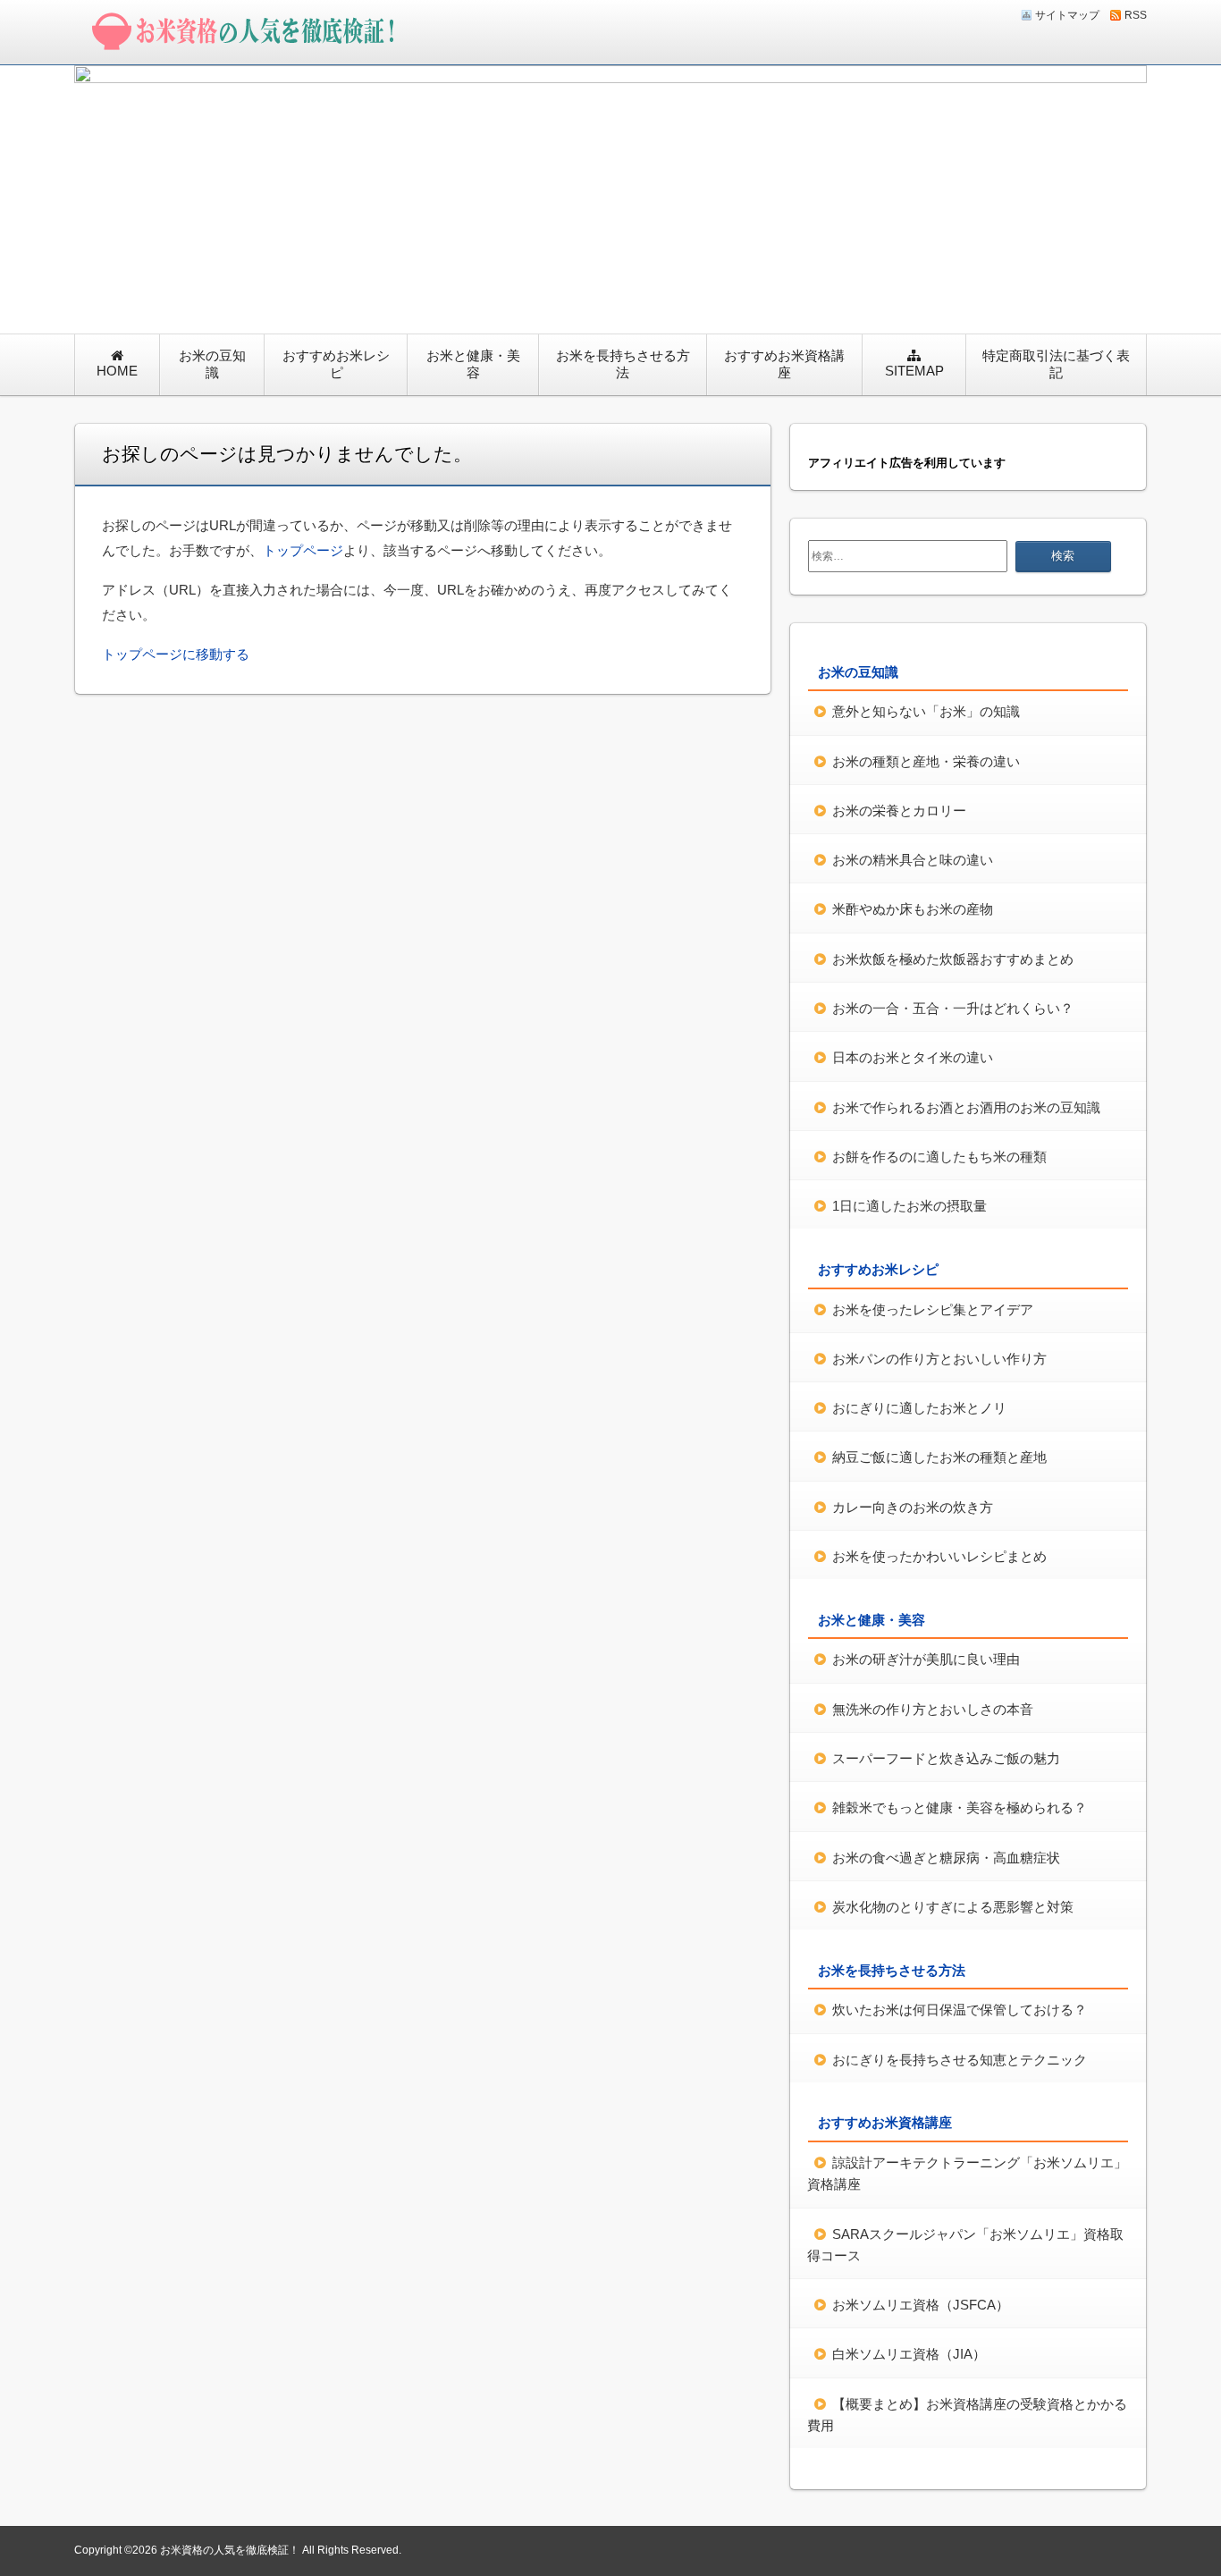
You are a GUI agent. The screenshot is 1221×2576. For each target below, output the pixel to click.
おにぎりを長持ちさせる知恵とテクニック (960, 2060)
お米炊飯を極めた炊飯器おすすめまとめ (953, 959)
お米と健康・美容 (473, 364)
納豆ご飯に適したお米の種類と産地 (939, 1457)
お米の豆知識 (212, 364)
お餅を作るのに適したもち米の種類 (939, 1157)
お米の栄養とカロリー (899, 811)
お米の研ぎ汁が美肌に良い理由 (926, 1659)
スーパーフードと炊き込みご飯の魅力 (946, 1758)
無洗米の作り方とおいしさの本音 (933, 1709)
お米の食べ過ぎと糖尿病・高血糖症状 (946, 1858)
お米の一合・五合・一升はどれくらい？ (953, 1008)
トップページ (303, 550)
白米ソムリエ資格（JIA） (909, 2354)
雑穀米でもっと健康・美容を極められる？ (960, 1807)
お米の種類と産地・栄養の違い (926, 761)
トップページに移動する (176, 654)
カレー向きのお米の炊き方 (913, 1507)
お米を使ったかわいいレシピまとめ (939, 1556)
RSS (1136, 15)
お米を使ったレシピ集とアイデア (933, 1309)
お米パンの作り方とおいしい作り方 (939, 1359)
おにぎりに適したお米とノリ (919, 1408)
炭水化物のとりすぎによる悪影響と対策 (953, 1907)
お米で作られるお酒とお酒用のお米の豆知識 (966, 1107)
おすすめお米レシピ (336, 364)
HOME (117, 371)
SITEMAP (914, 371)
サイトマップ (1067, 15)
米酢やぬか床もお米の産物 (913, 909)
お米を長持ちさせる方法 (623, 364)
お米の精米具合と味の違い (913, 860)
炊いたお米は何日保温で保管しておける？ (960, 2010)
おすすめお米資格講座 (784, 364)
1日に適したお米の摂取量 (909, 1206)
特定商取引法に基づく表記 (1056, 364)
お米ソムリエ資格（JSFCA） (921, 2305)
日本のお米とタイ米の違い (913, 1057)
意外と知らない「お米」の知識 (926, 711)
